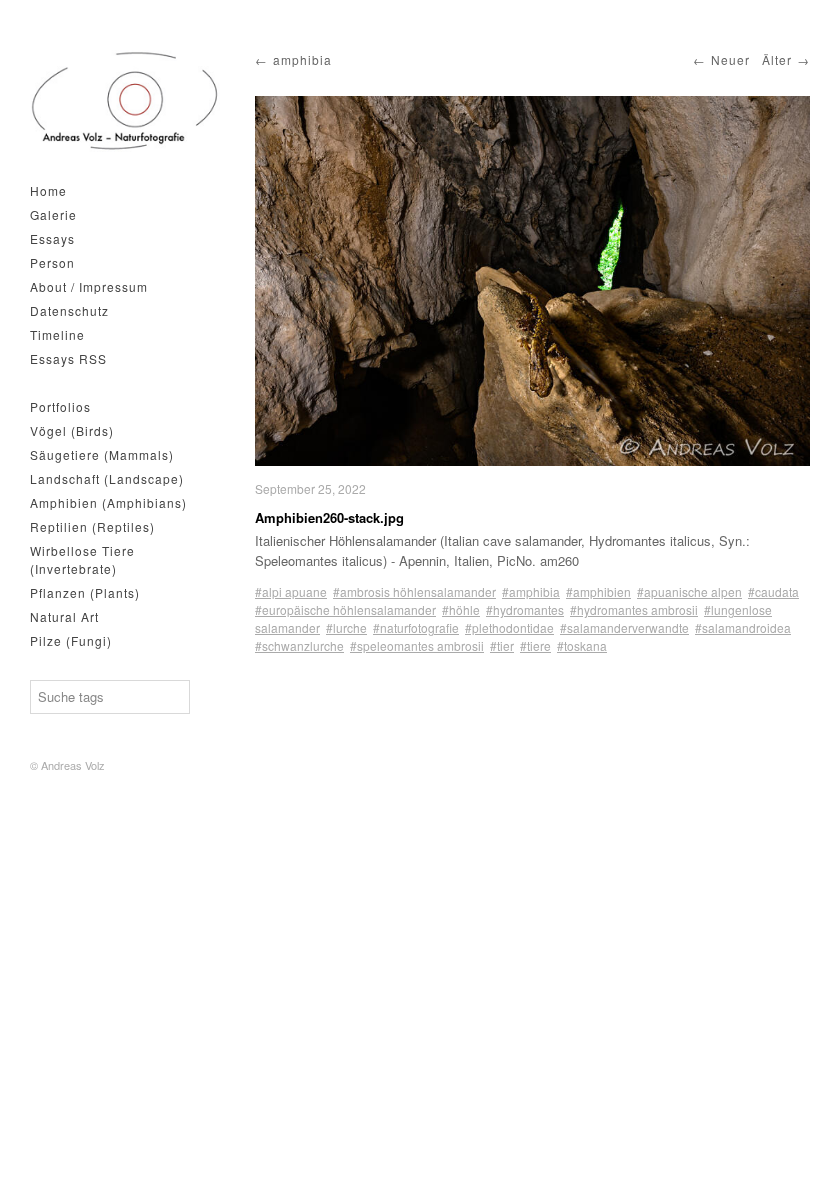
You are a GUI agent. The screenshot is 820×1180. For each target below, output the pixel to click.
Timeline (57, 334)
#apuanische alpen (689, 591)
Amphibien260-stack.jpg (329, 517)
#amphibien (598, 591)
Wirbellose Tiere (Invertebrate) (82, 559)
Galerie (53, 214)
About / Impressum (89, 286)
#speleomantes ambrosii (417, 645)
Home (48, 190)
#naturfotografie (416, 627)
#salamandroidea (743, 627)
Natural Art (64, 616)
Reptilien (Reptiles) (92, 526)
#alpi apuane (291, 591)
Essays (52, 238)
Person (52, 262)
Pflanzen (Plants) (85, 592)
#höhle (461, 609)
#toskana (582, 645)
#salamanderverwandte (624, 627)
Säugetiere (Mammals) (102, 454)
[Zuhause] (125, 101)
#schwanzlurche (299, 645)
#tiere (535, 645)
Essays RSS (68, 358)
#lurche (346, 627)
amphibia (302, 59)
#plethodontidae (509, 627)
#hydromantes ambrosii (634, 609)
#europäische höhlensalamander (345, 609)
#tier (502, 645)
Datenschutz (69, 310)
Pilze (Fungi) (71, 640)
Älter (777, 59)
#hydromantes (525, 609)
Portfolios (60, 406)
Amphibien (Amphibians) (108, 502)
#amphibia (531, 591)
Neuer (730, 59)
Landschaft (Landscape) (107, 478)
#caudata (773, 591)
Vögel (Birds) (72, 430)
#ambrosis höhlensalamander (414, 591)
